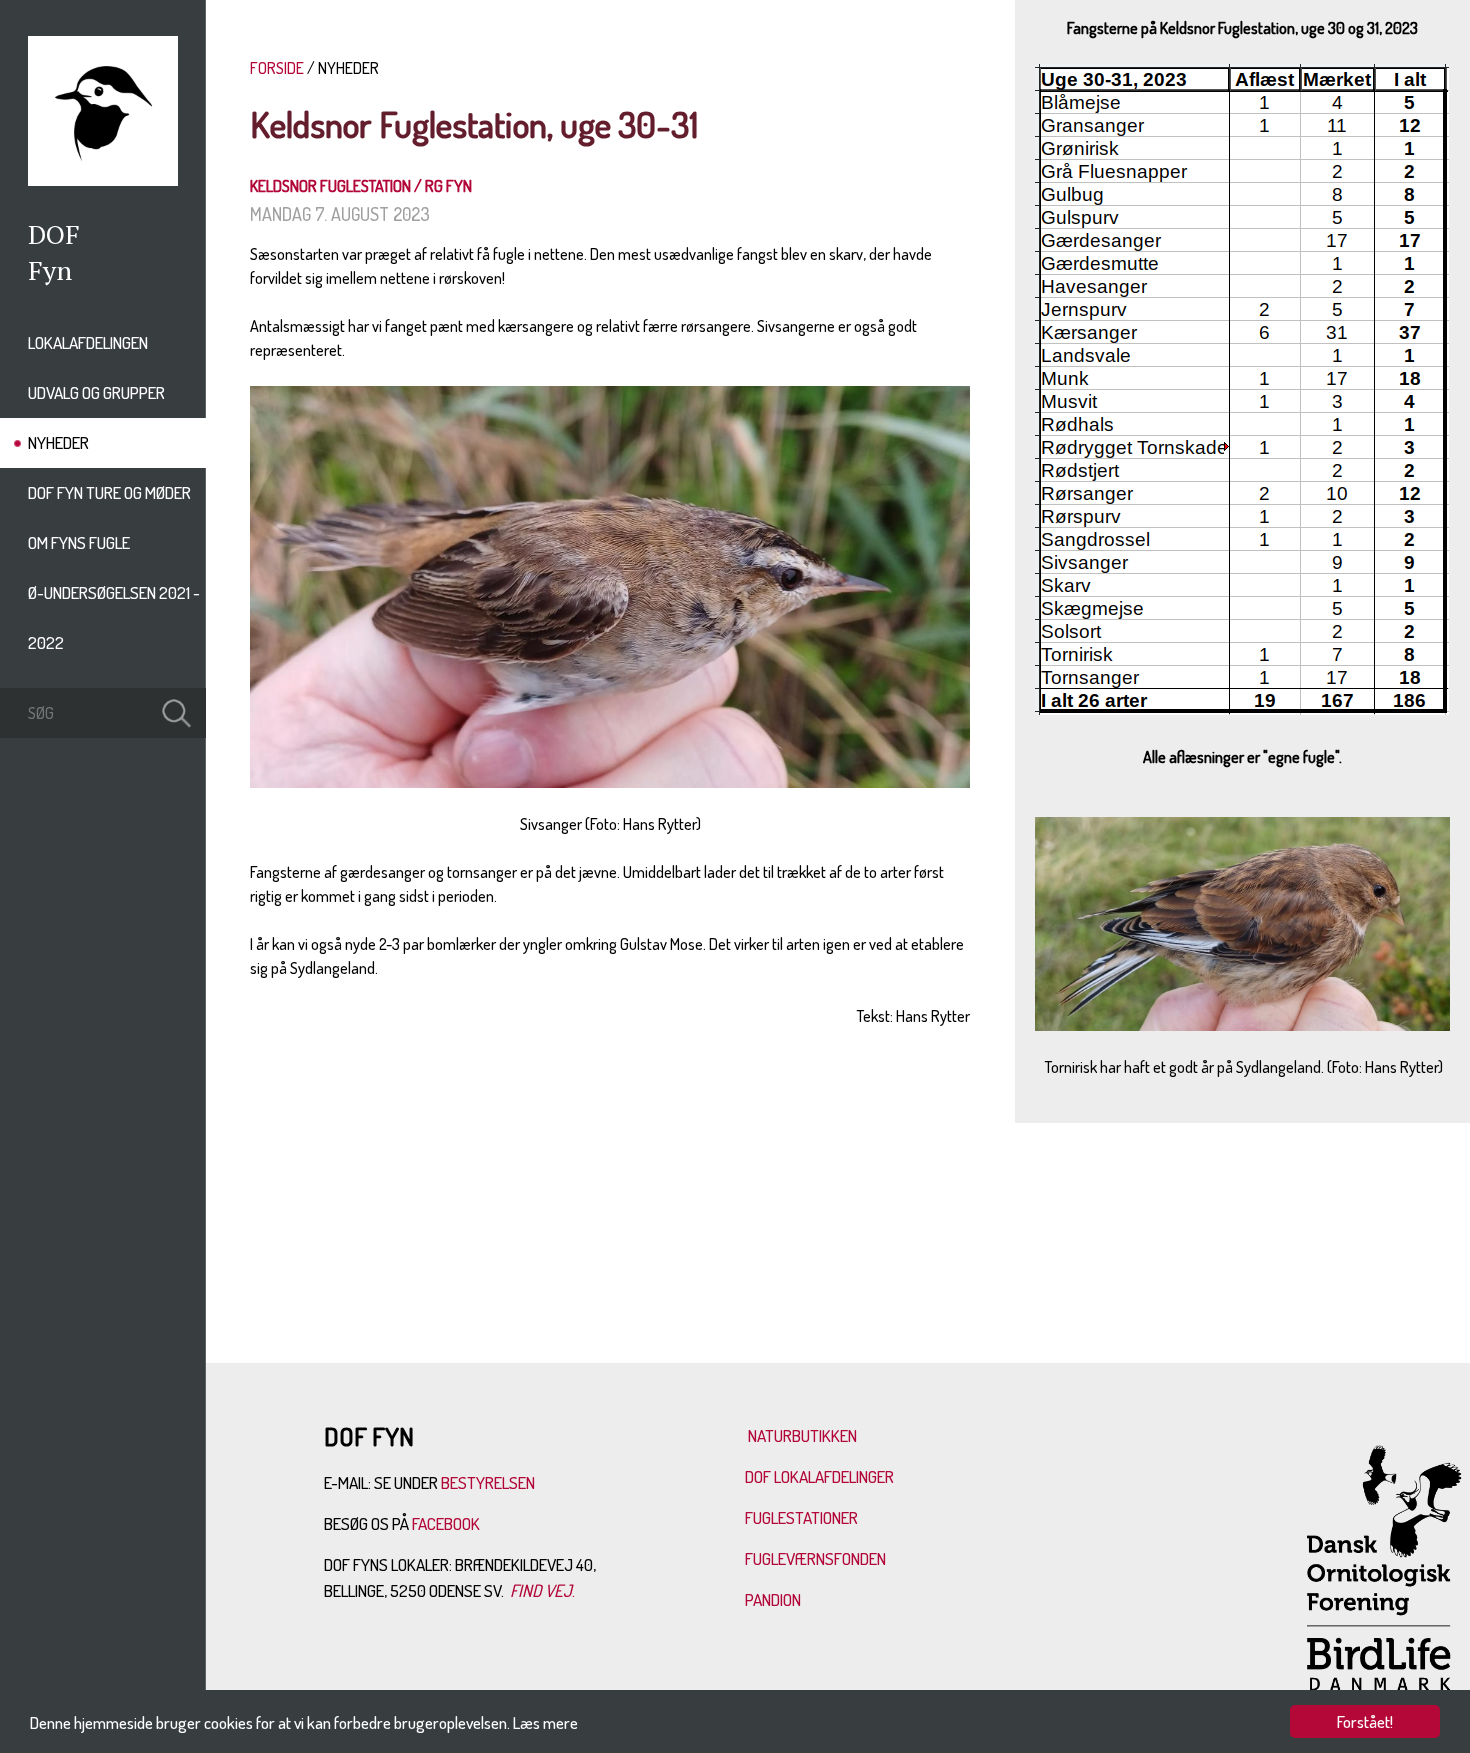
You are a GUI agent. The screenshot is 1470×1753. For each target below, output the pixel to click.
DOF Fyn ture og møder (109, 492)
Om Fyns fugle (79, 542)
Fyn (50, 270)
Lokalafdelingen (88, 342)
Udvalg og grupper (96, 392)
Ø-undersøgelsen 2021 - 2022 (114, 617)
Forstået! (1365, 1721)
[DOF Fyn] (103, 180)
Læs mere (545, 1722)
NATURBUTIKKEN (802, 1435)
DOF (54, 234)
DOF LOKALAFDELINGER (819, 1476)
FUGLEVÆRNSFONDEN (815, 1558)
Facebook (447, 1523)
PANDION (773, 1599)
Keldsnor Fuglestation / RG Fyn (361, 186)
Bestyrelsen (488, 1482)
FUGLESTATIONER (801, 1517)
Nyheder (58, 442)
